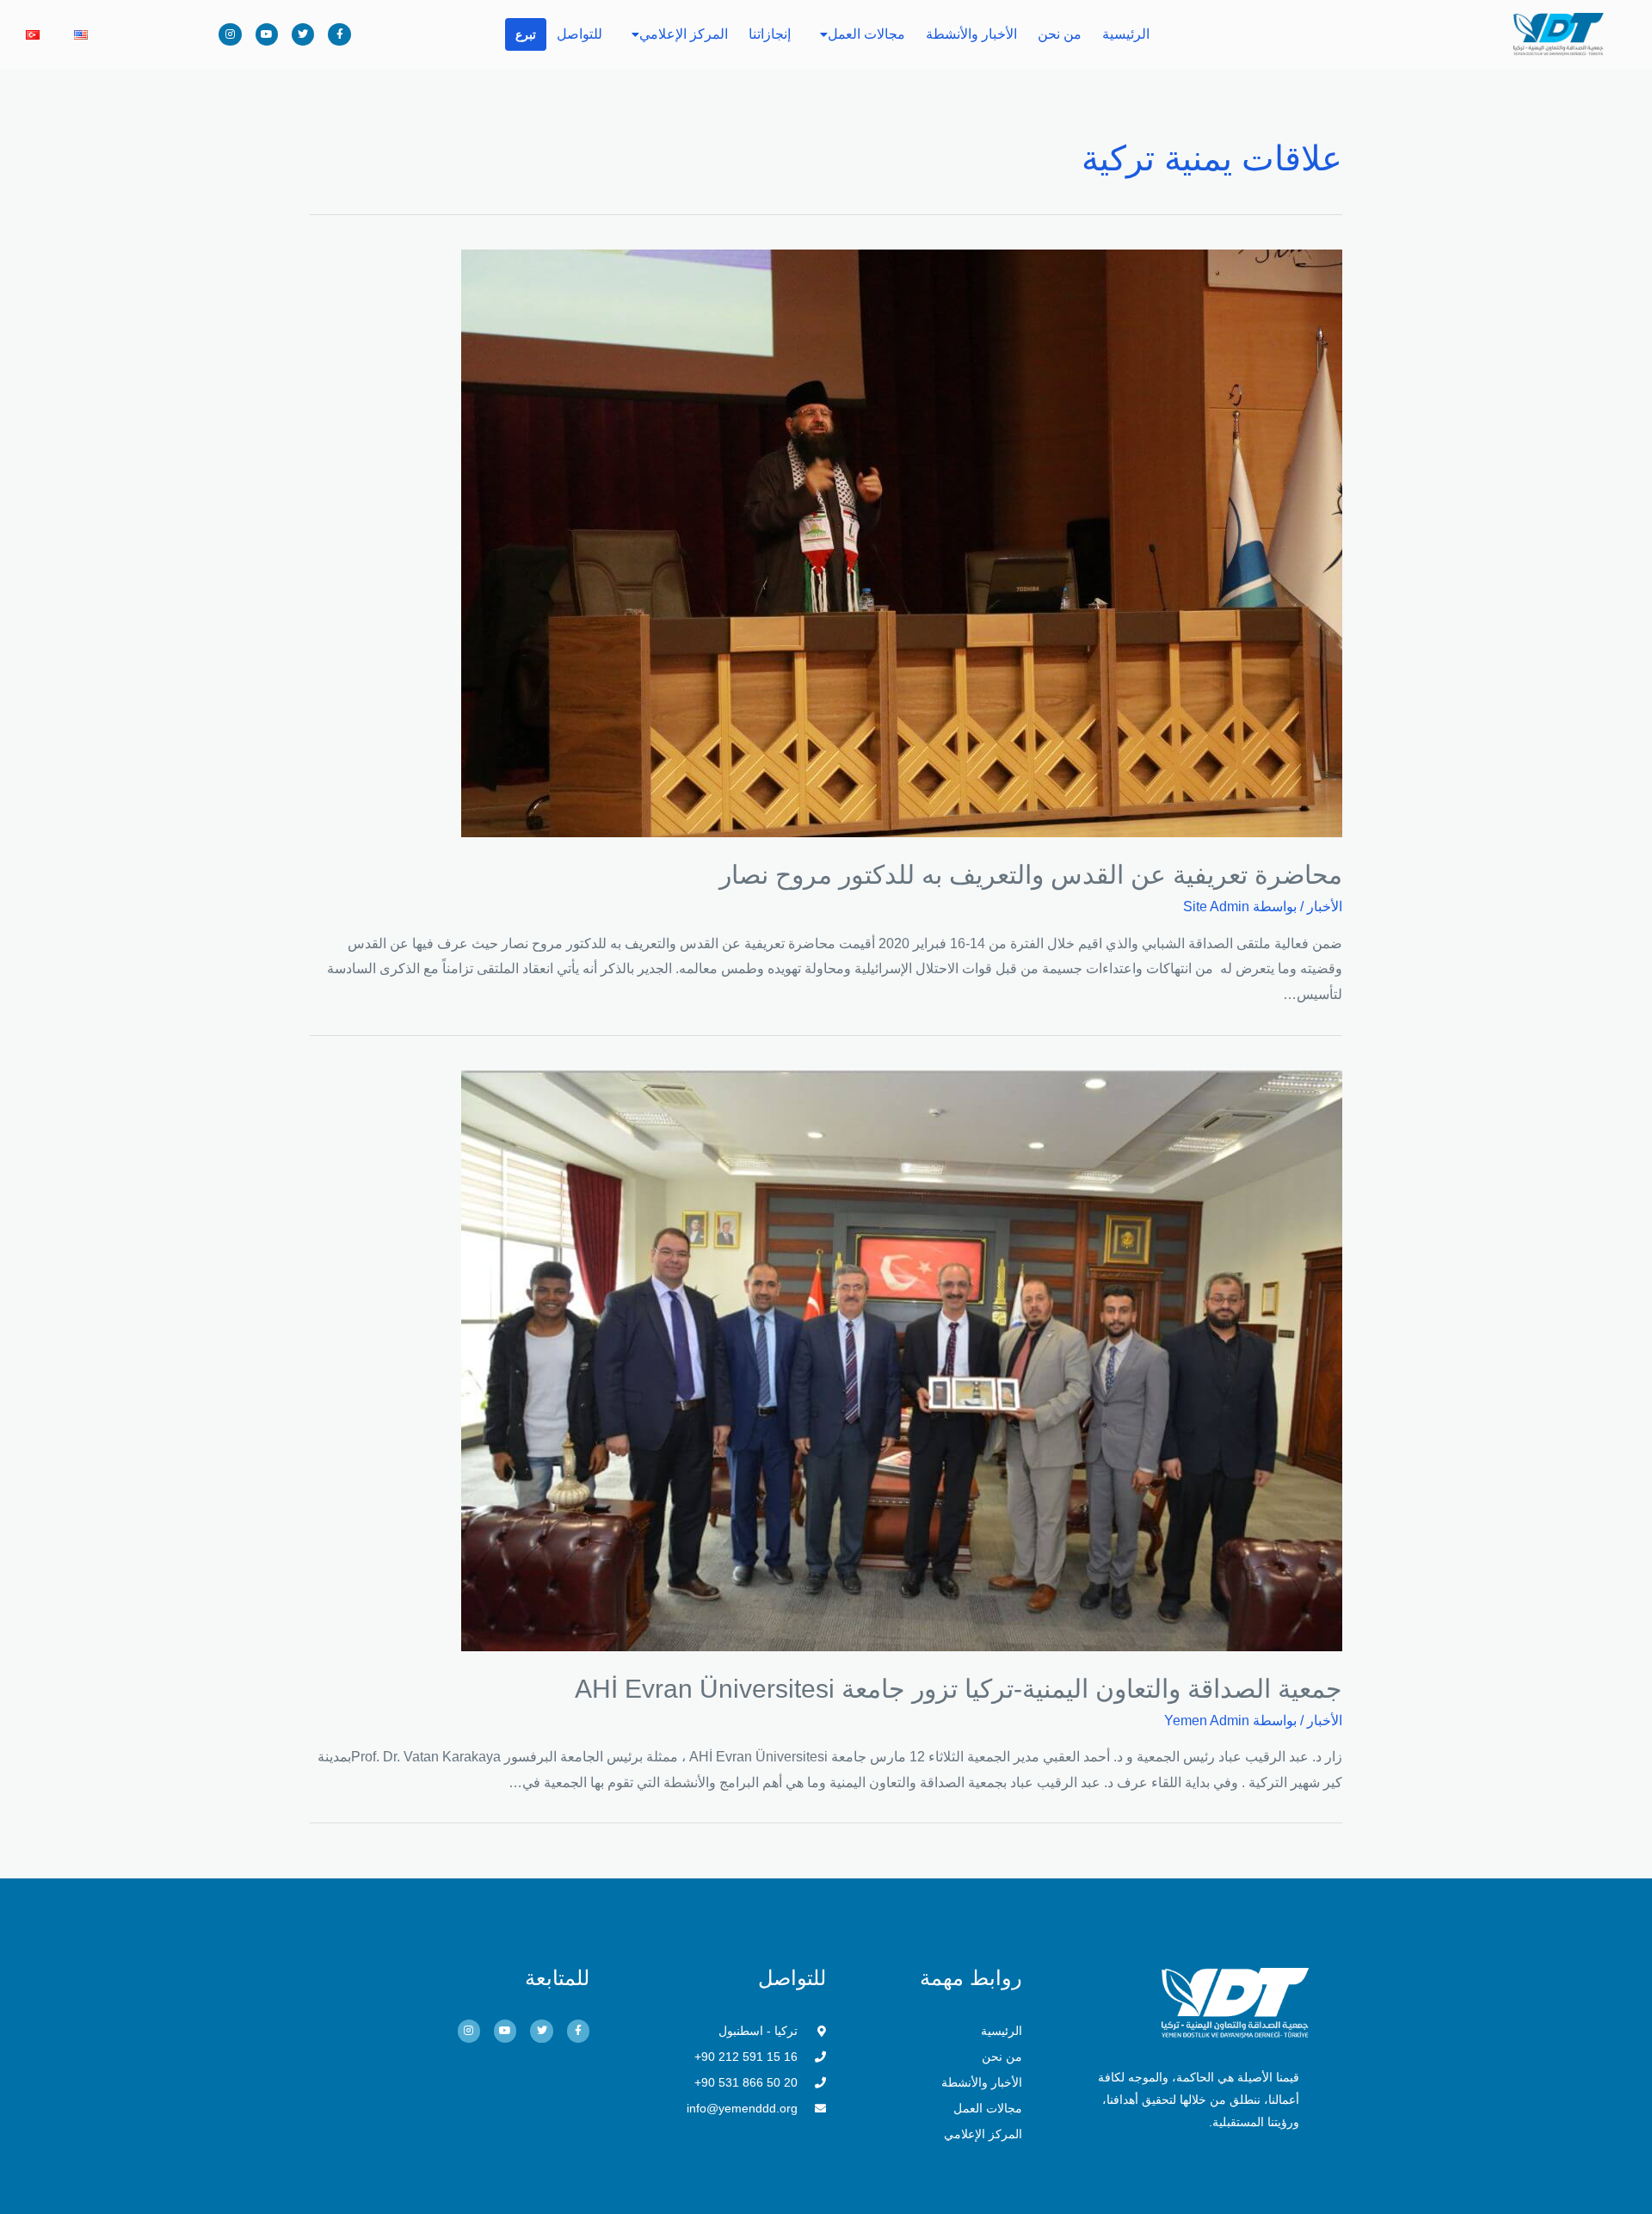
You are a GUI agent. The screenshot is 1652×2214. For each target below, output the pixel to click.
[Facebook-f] (339, 34)
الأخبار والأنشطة (971, 34)
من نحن (1060, 34)
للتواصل (579, 34)
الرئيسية (1126, 34)
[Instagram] (230, 34)
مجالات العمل (866, 34)
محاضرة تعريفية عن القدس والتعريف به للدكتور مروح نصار (1031, 875)
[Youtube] (267, 34)
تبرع (526, 34)
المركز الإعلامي (684, 34)
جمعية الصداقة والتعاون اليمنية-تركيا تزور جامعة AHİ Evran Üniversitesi (959, 1689)
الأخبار (1325, 907)
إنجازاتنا (770, 34)
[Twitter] (303, 34)
